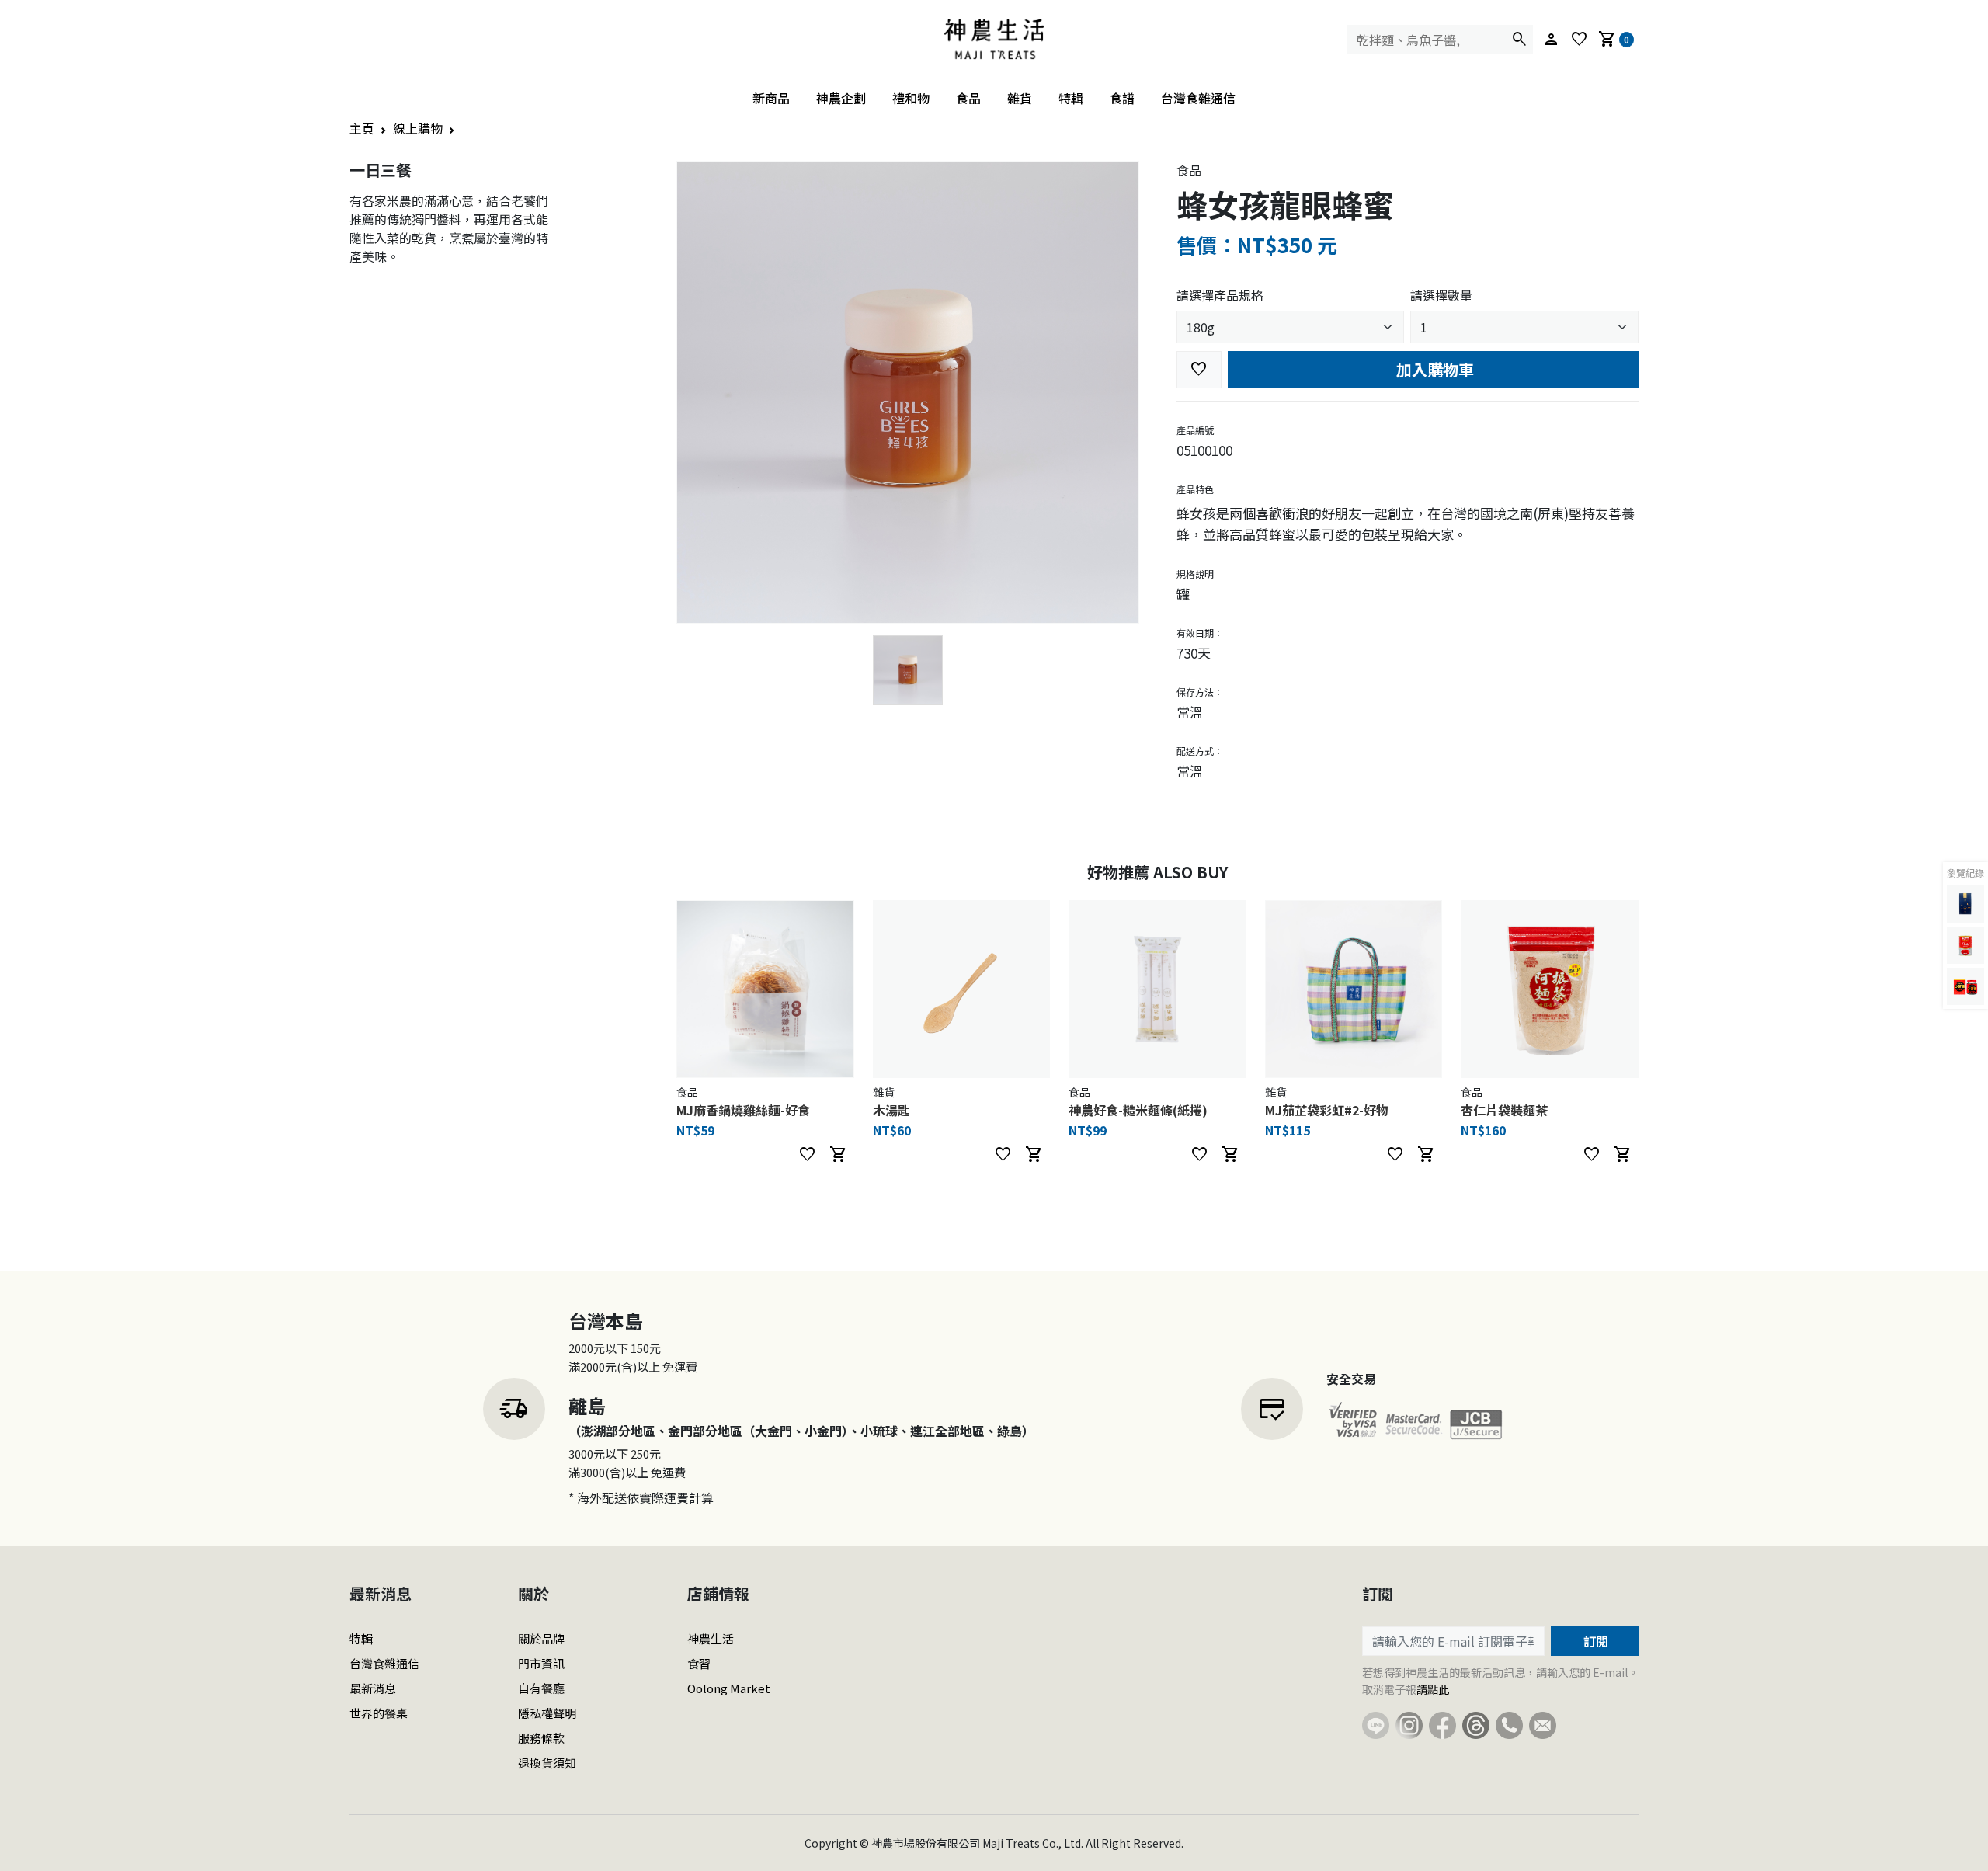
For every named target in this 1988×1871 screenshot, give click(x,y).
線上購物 (418, 128)
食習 (699, 1663)
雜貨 (1020, 98)
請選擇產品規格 (1220, 295)
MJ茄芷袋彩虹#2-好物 (1327, 1110)
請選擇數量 (1441, 295)
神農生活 (711, 1638)
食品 (968, 98)
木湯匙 (891, 1110)
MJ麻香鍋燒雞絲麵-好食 (743, 1110)
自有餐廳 (541, 1688)
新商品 (771, 98)
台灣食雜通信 (1198, 98)
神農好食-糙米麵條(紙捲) (1138, 1110)
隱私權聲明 (547, 1713)
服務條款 (541, 1738)
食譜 (1122, 98)
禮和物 (911, 98)
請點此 (1433, 1689)
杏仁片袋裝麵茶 (1504, 1110)
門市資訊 (541, 1663)
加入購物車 (1433, 369)
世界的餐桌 (379, 1713)
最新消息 (373, 1688)
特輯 (1071, 98)
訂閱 (1594, 1641)
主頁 (362, 128)
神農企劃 (841, 98)
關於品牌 (541, 1638)
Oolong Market (729, 1688)
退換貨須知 (547, 1763)
